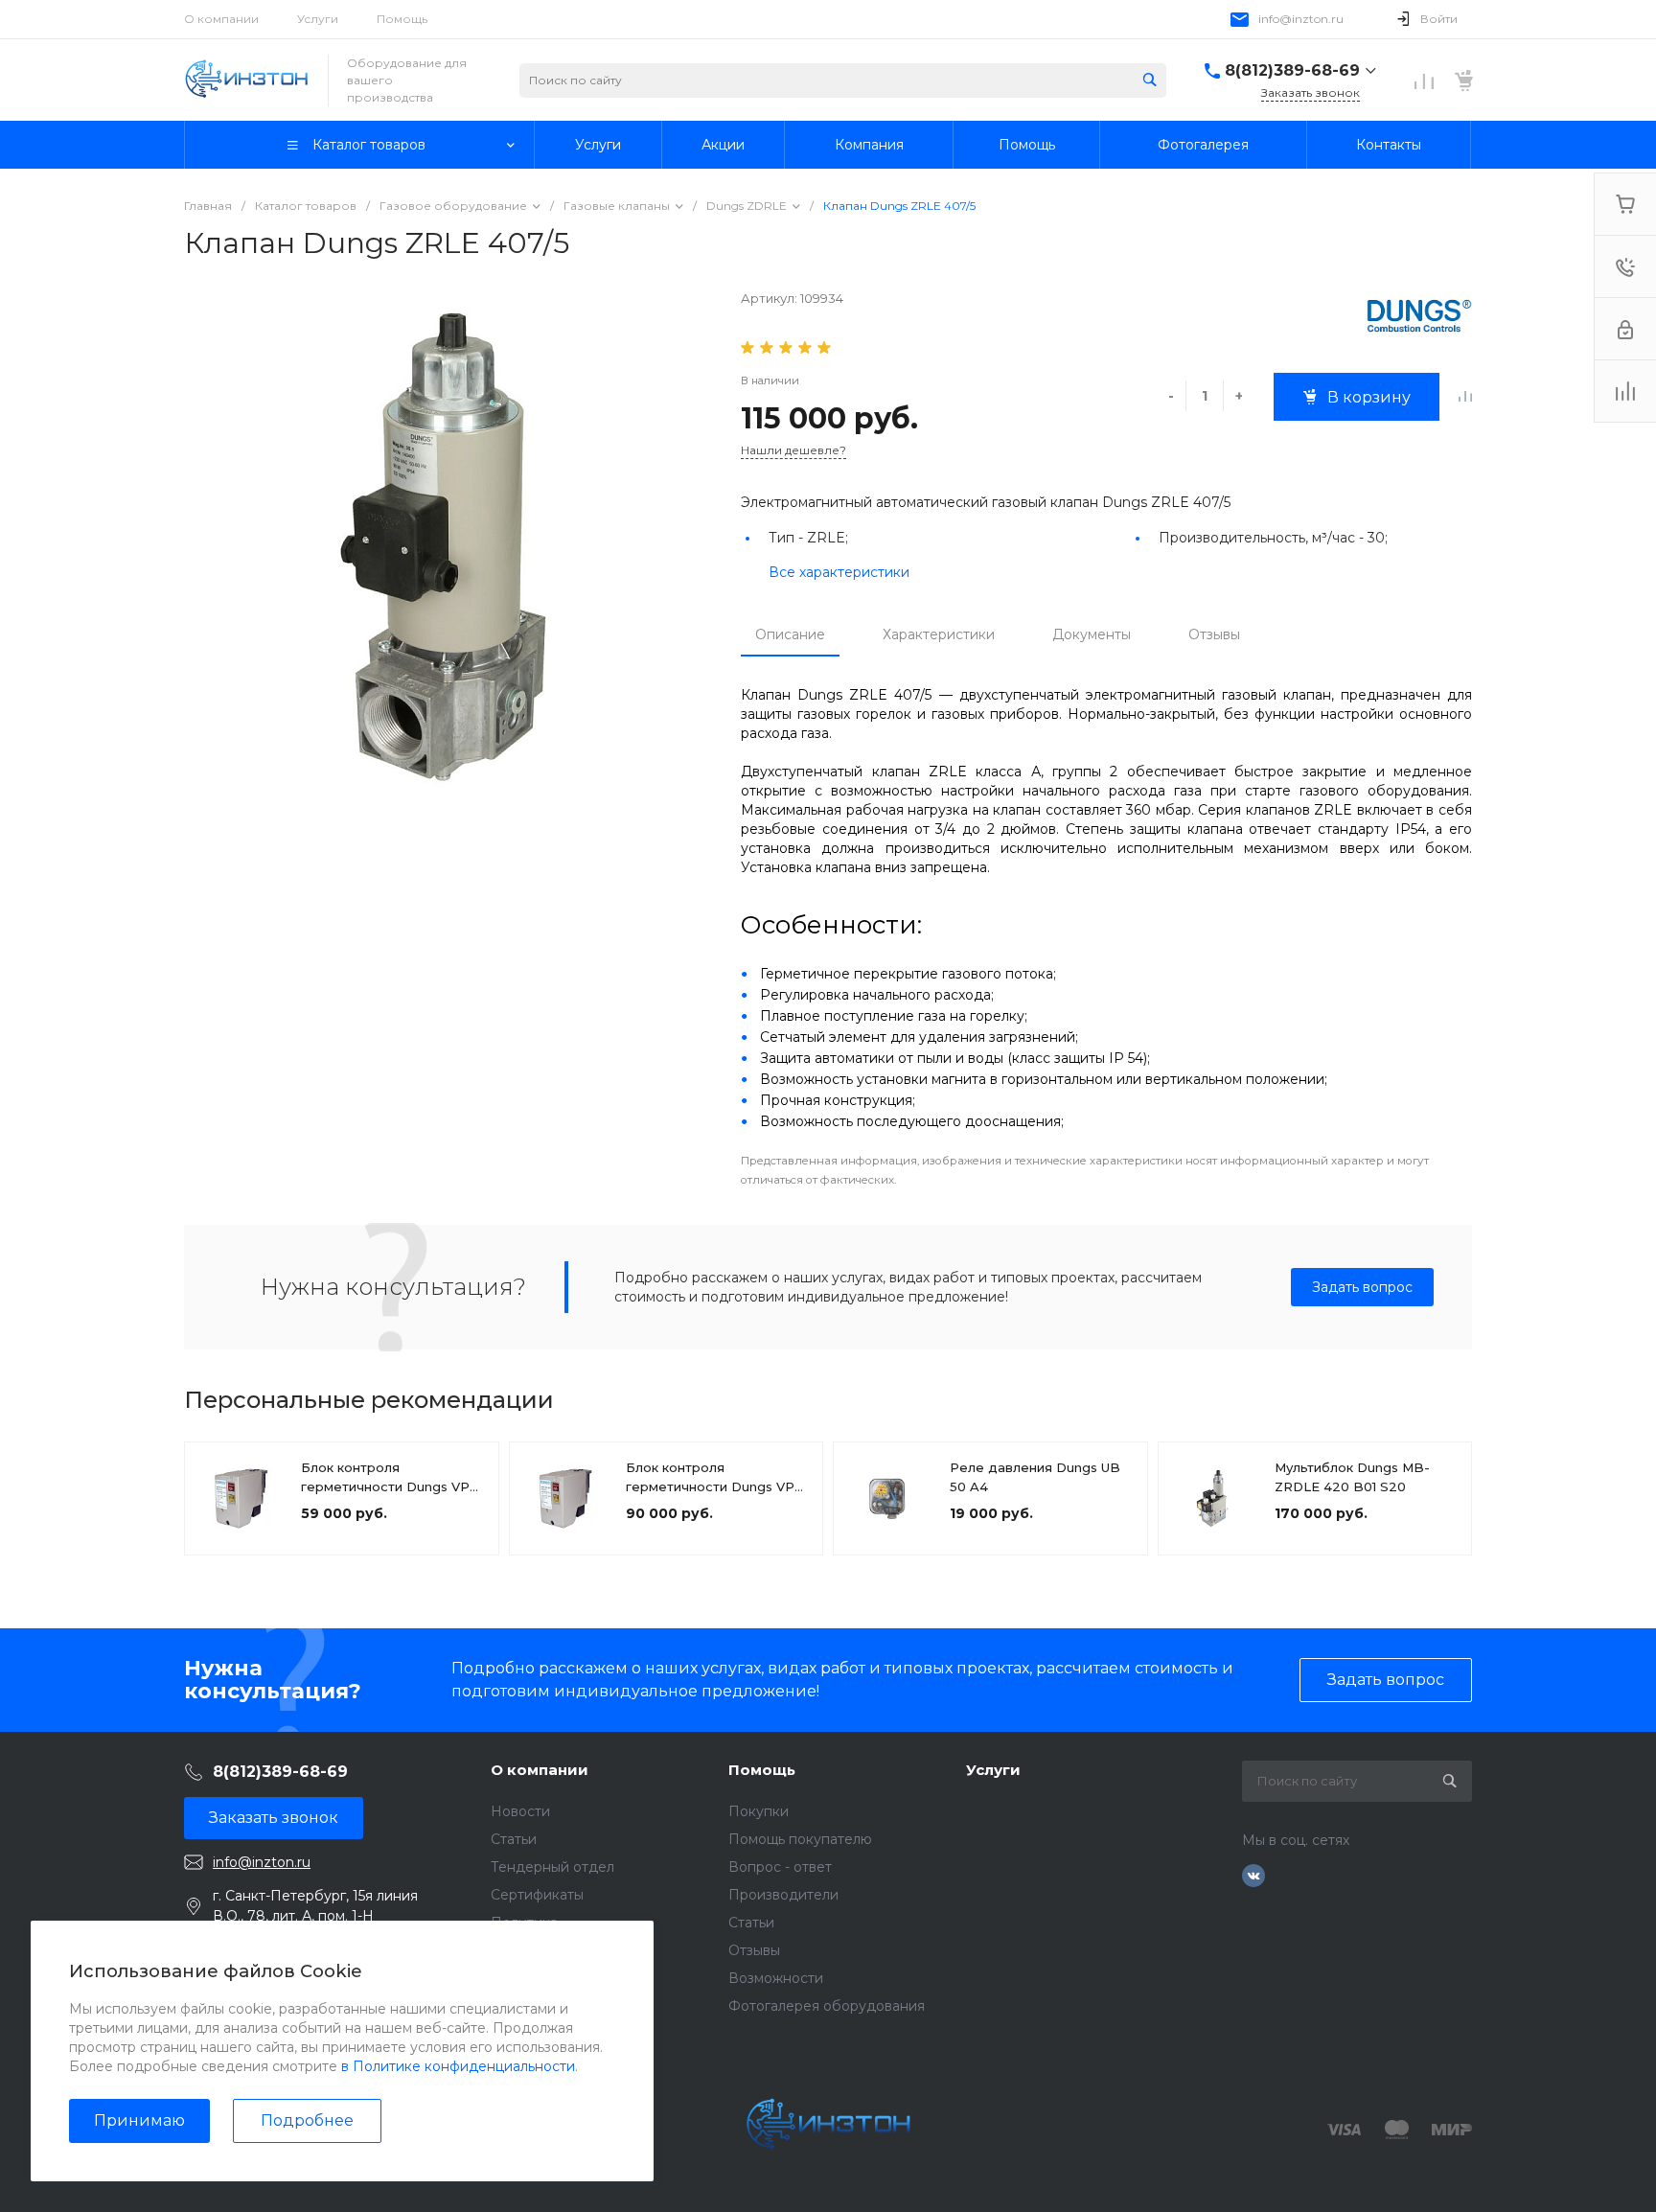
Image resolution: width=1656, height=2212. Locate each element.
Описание (790, 634)
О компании (221, 19)
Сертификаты (537, 1895)
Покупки (759, 1811)
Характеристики (939, 634)
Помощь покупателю (800, 1839)
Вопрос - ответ (780, 1867)
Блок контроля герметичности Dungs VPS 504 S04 (714, 1486)
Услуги (318, 19)
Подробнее (307, 2120)
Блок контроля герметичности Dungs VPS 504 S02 (390, 1486)
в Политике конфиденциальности (458, 2066)
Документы (1092, 634)
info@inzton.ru (1301, 19)
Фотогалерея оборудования (827, 2006)
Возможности (776, 1978)
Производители (783, 1895)
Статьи (514, 1839)
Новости (520, 1811)
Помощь (402, 19)
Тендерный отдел (552, 1867)
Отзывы (1214, 634)
